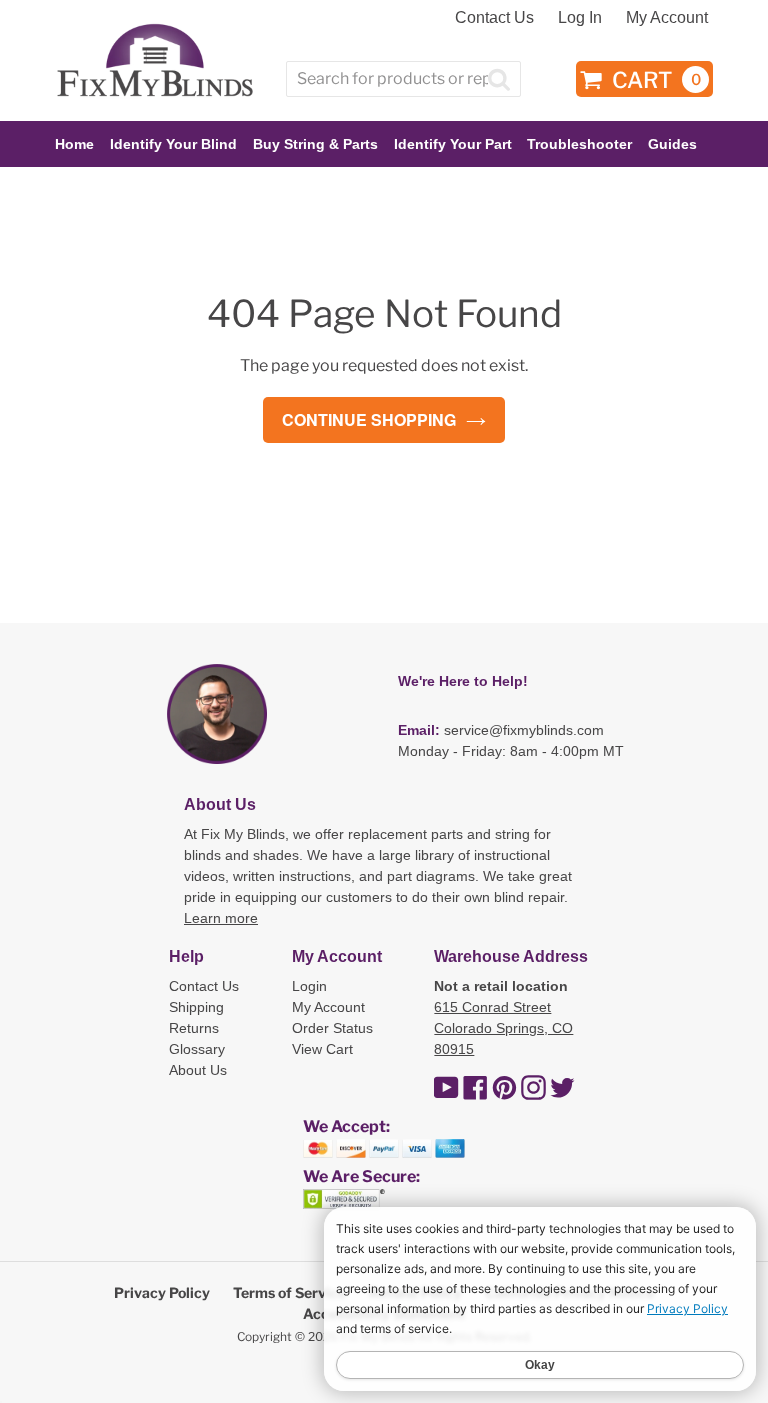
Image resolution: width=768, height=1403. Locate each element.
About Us (198, 1070)
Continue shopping (369, 419)
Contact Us (494, 17)
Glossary (197, 1049)
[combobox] (403, 79)
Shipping (196, 1007)
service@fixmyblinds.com (524, 730)
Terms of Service (289, 1292)
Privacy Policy (162, 1292)
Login (309, 986)
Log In (580, 17)
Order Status (332, 1028)
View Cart (322, 1049)
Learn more (221, 918)
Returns (194, 1028)
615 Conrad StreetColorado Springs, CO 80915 (503, 1028)
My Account (667, 17)
